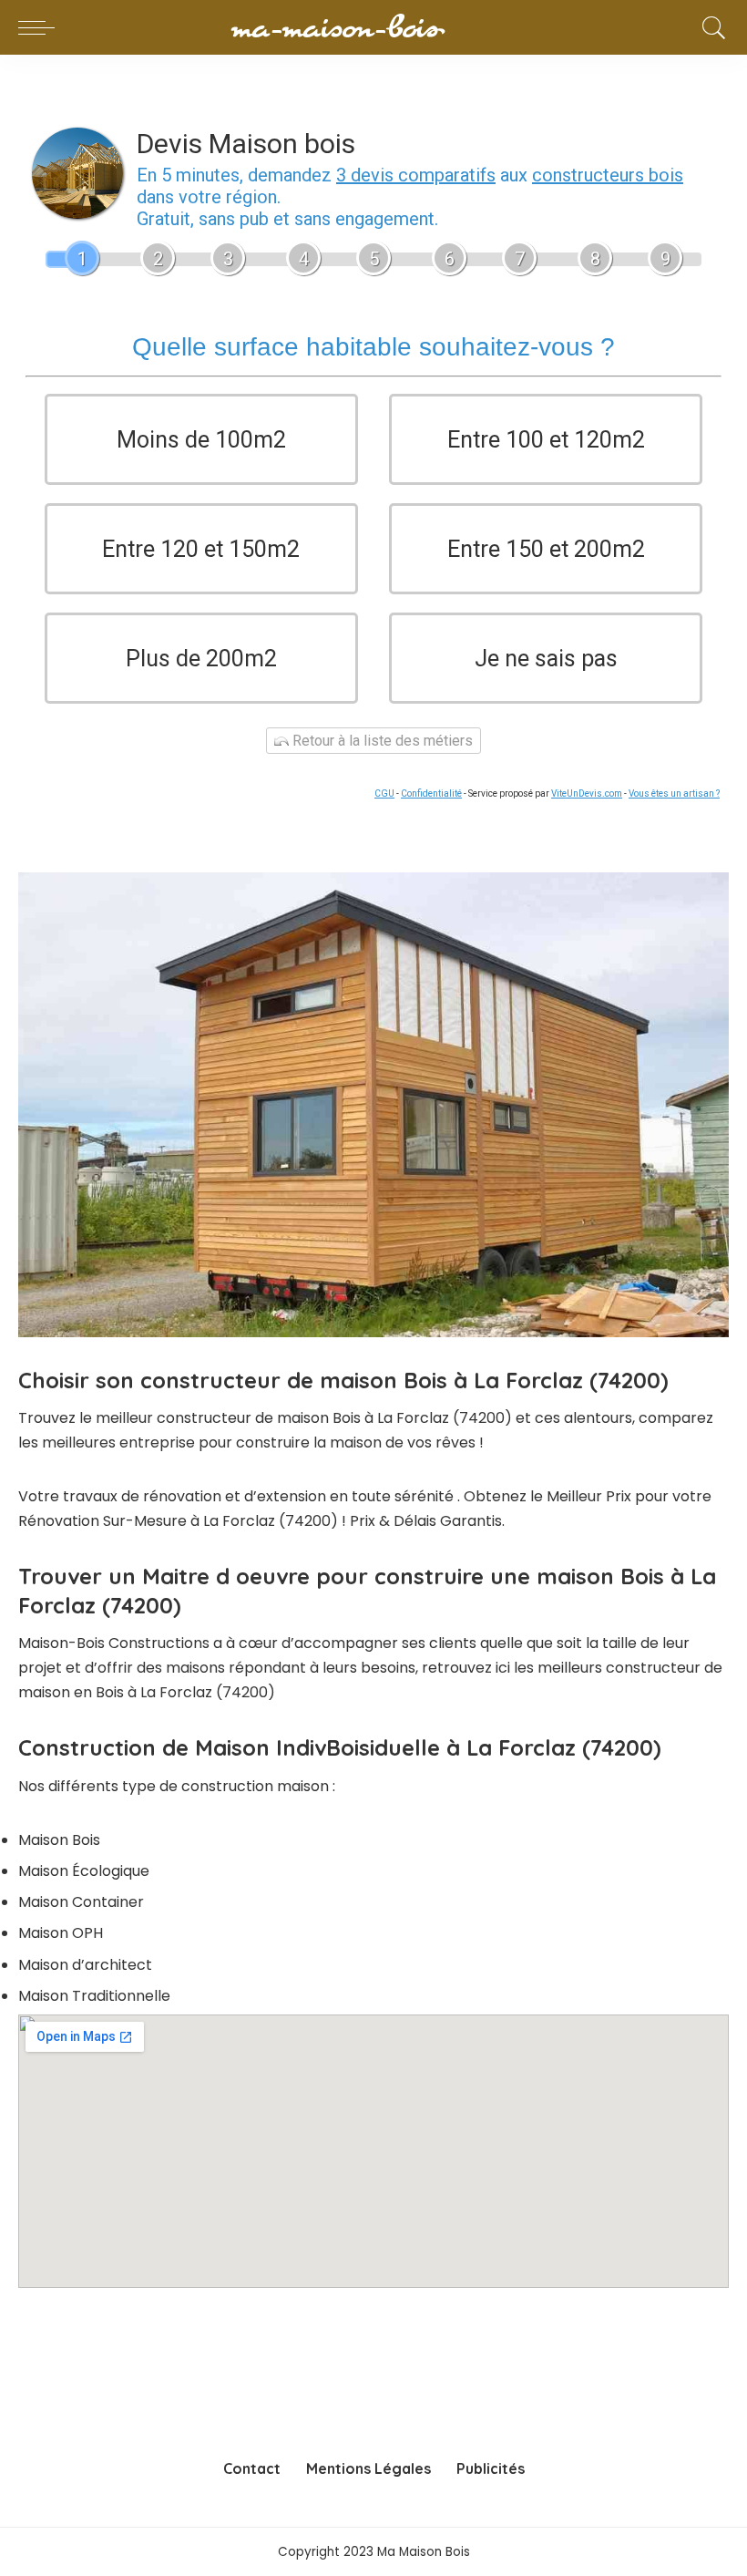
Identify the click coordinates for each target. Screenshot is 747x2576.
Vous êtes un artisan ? (674, 793)
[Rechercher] (710, 27)
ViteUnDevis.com (587, 793)
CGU (384, 793)
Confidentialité (431, 793)
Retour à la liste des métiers (381, 741)
